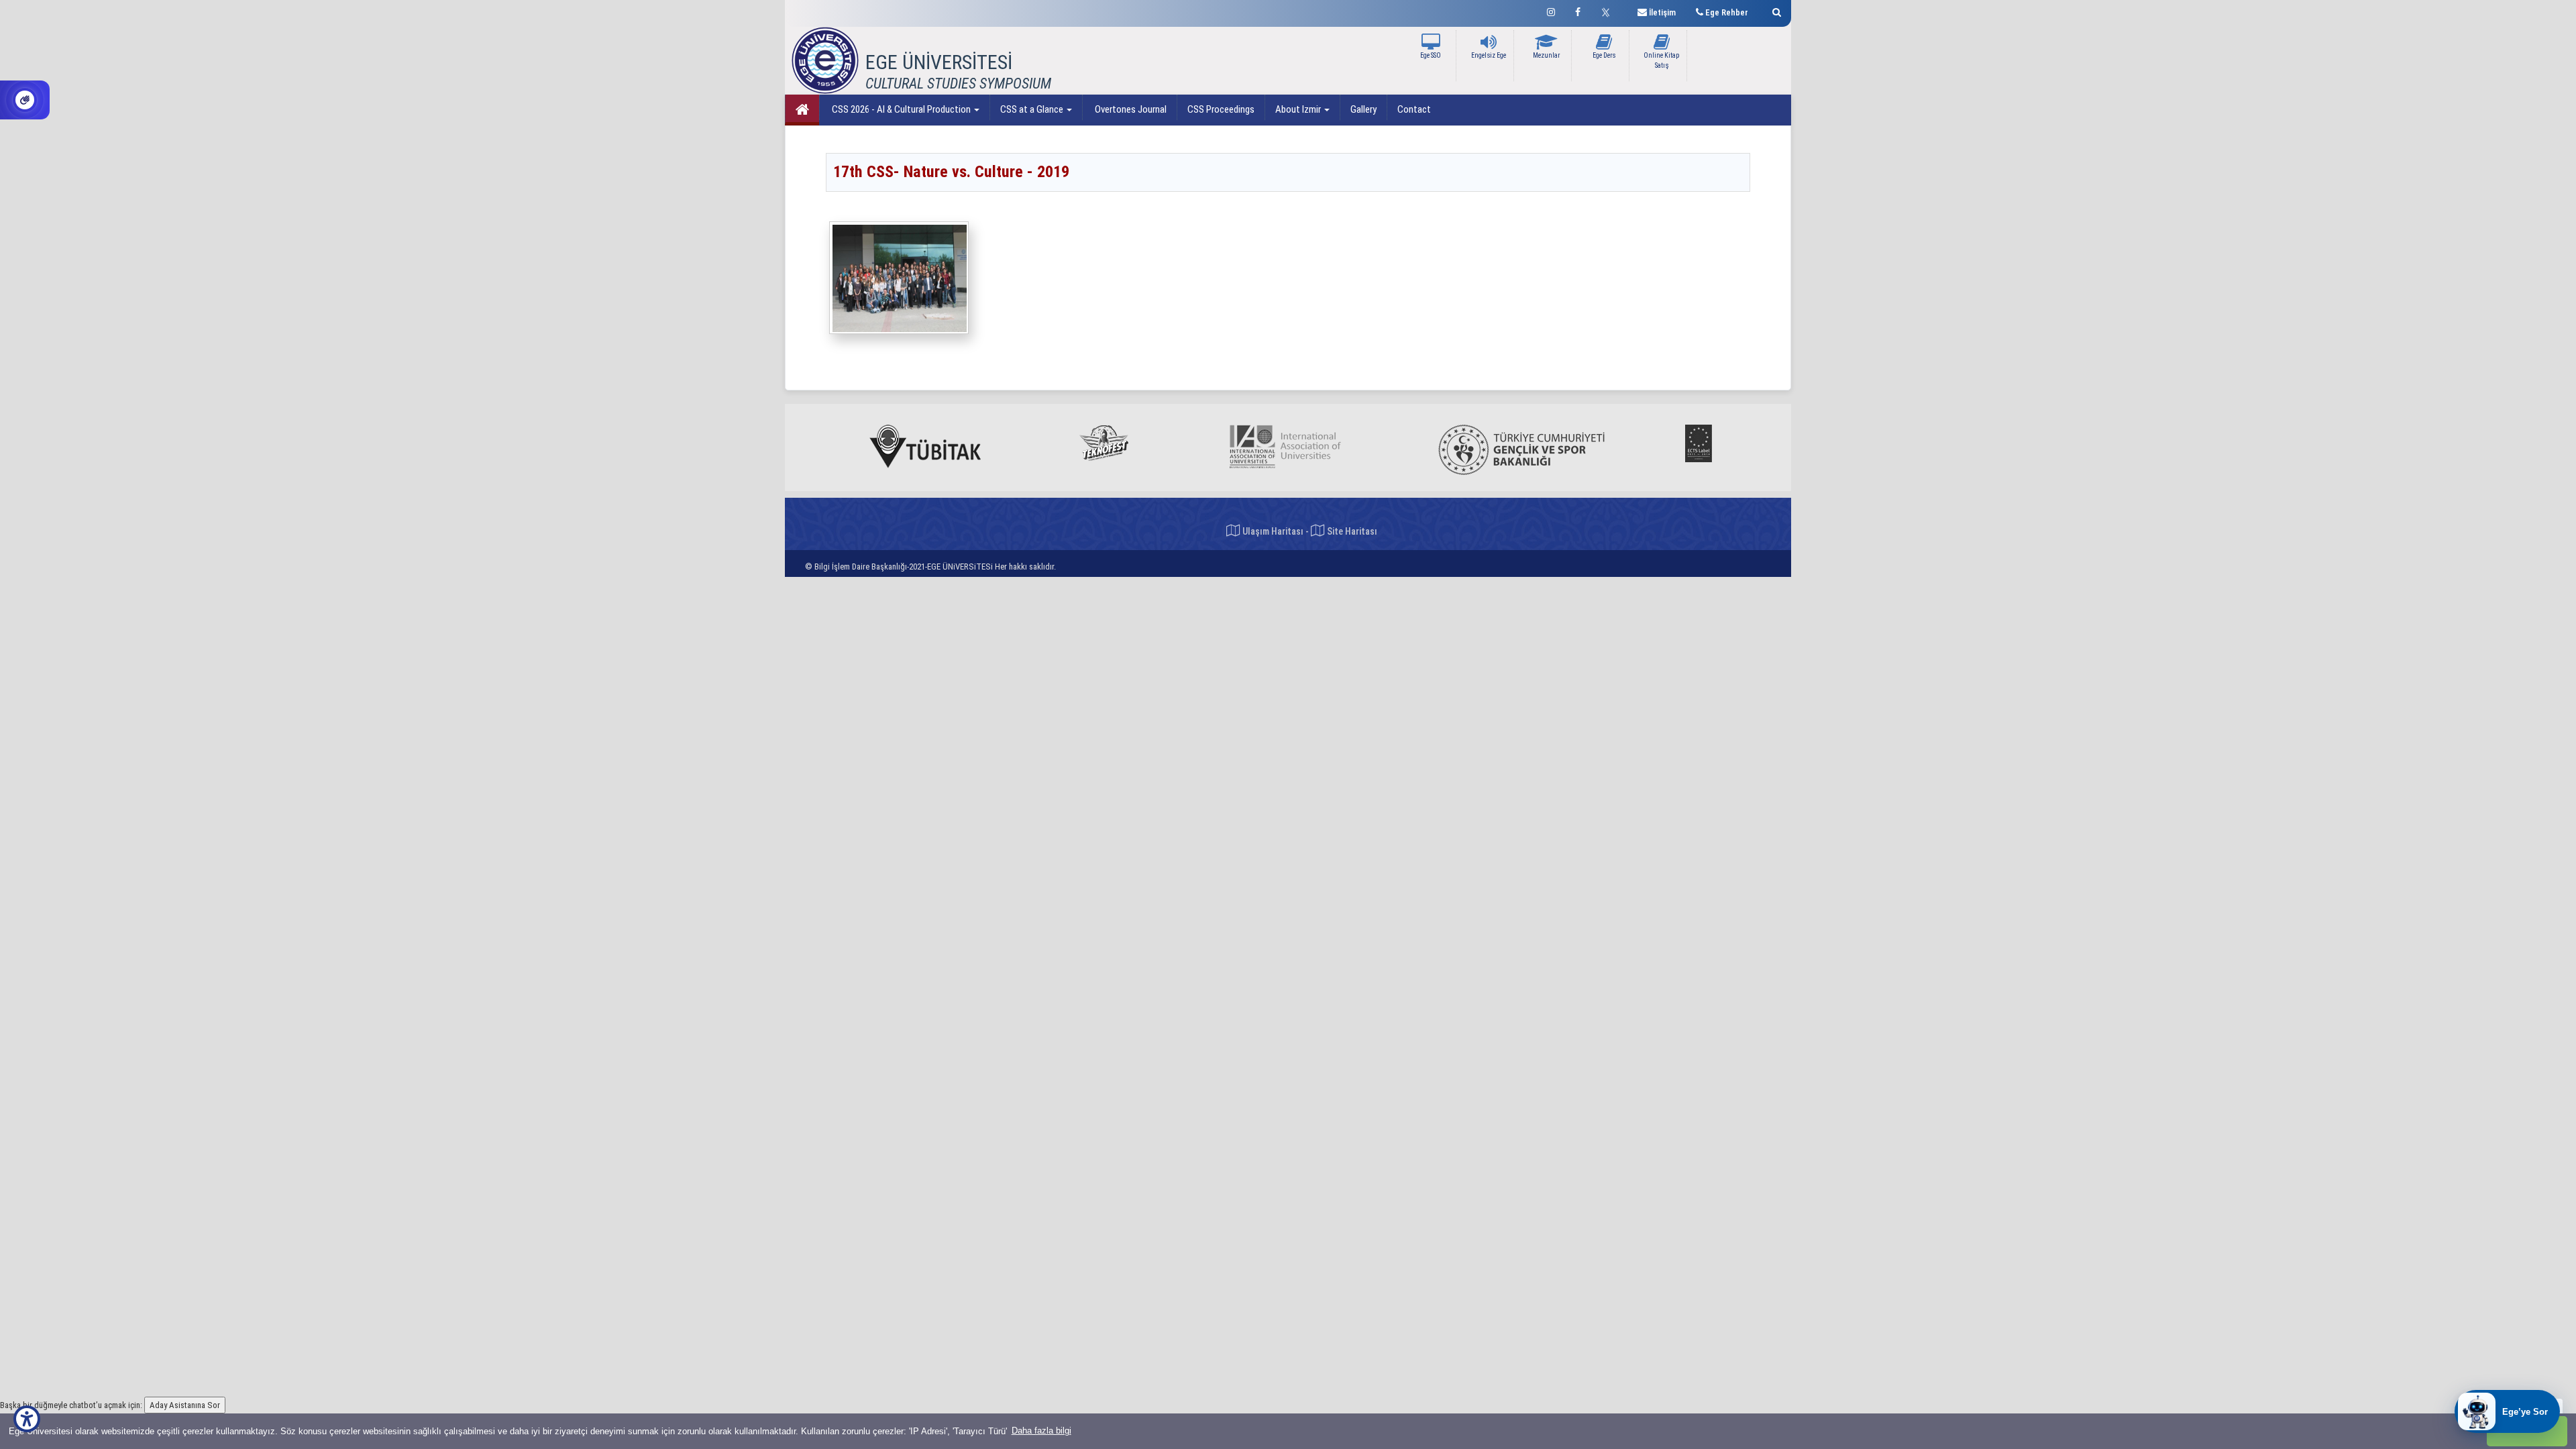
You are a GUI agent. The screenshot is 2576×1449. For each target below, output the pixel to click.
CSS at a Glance (1033, 109)
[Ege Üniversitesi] (1775, 10)
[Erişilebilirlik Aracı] (27, 1419)
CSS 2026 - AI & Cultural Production (901, 109)
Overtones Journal (1130, 109)
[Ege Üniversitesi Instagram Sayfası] (1551, 10)
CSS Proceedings (1221, 109)
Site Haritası (1351, 531)
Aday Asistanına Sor (185, 1405)
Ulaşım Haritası (1272, 531)
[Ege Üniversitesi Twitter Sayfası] (1609, 11)
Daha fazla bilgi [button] (1041, 1431)
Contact (1414, 109)
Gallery (1363, 109)
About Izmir (1299, 109)
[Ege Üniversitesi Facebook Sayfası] (1578, 10)
